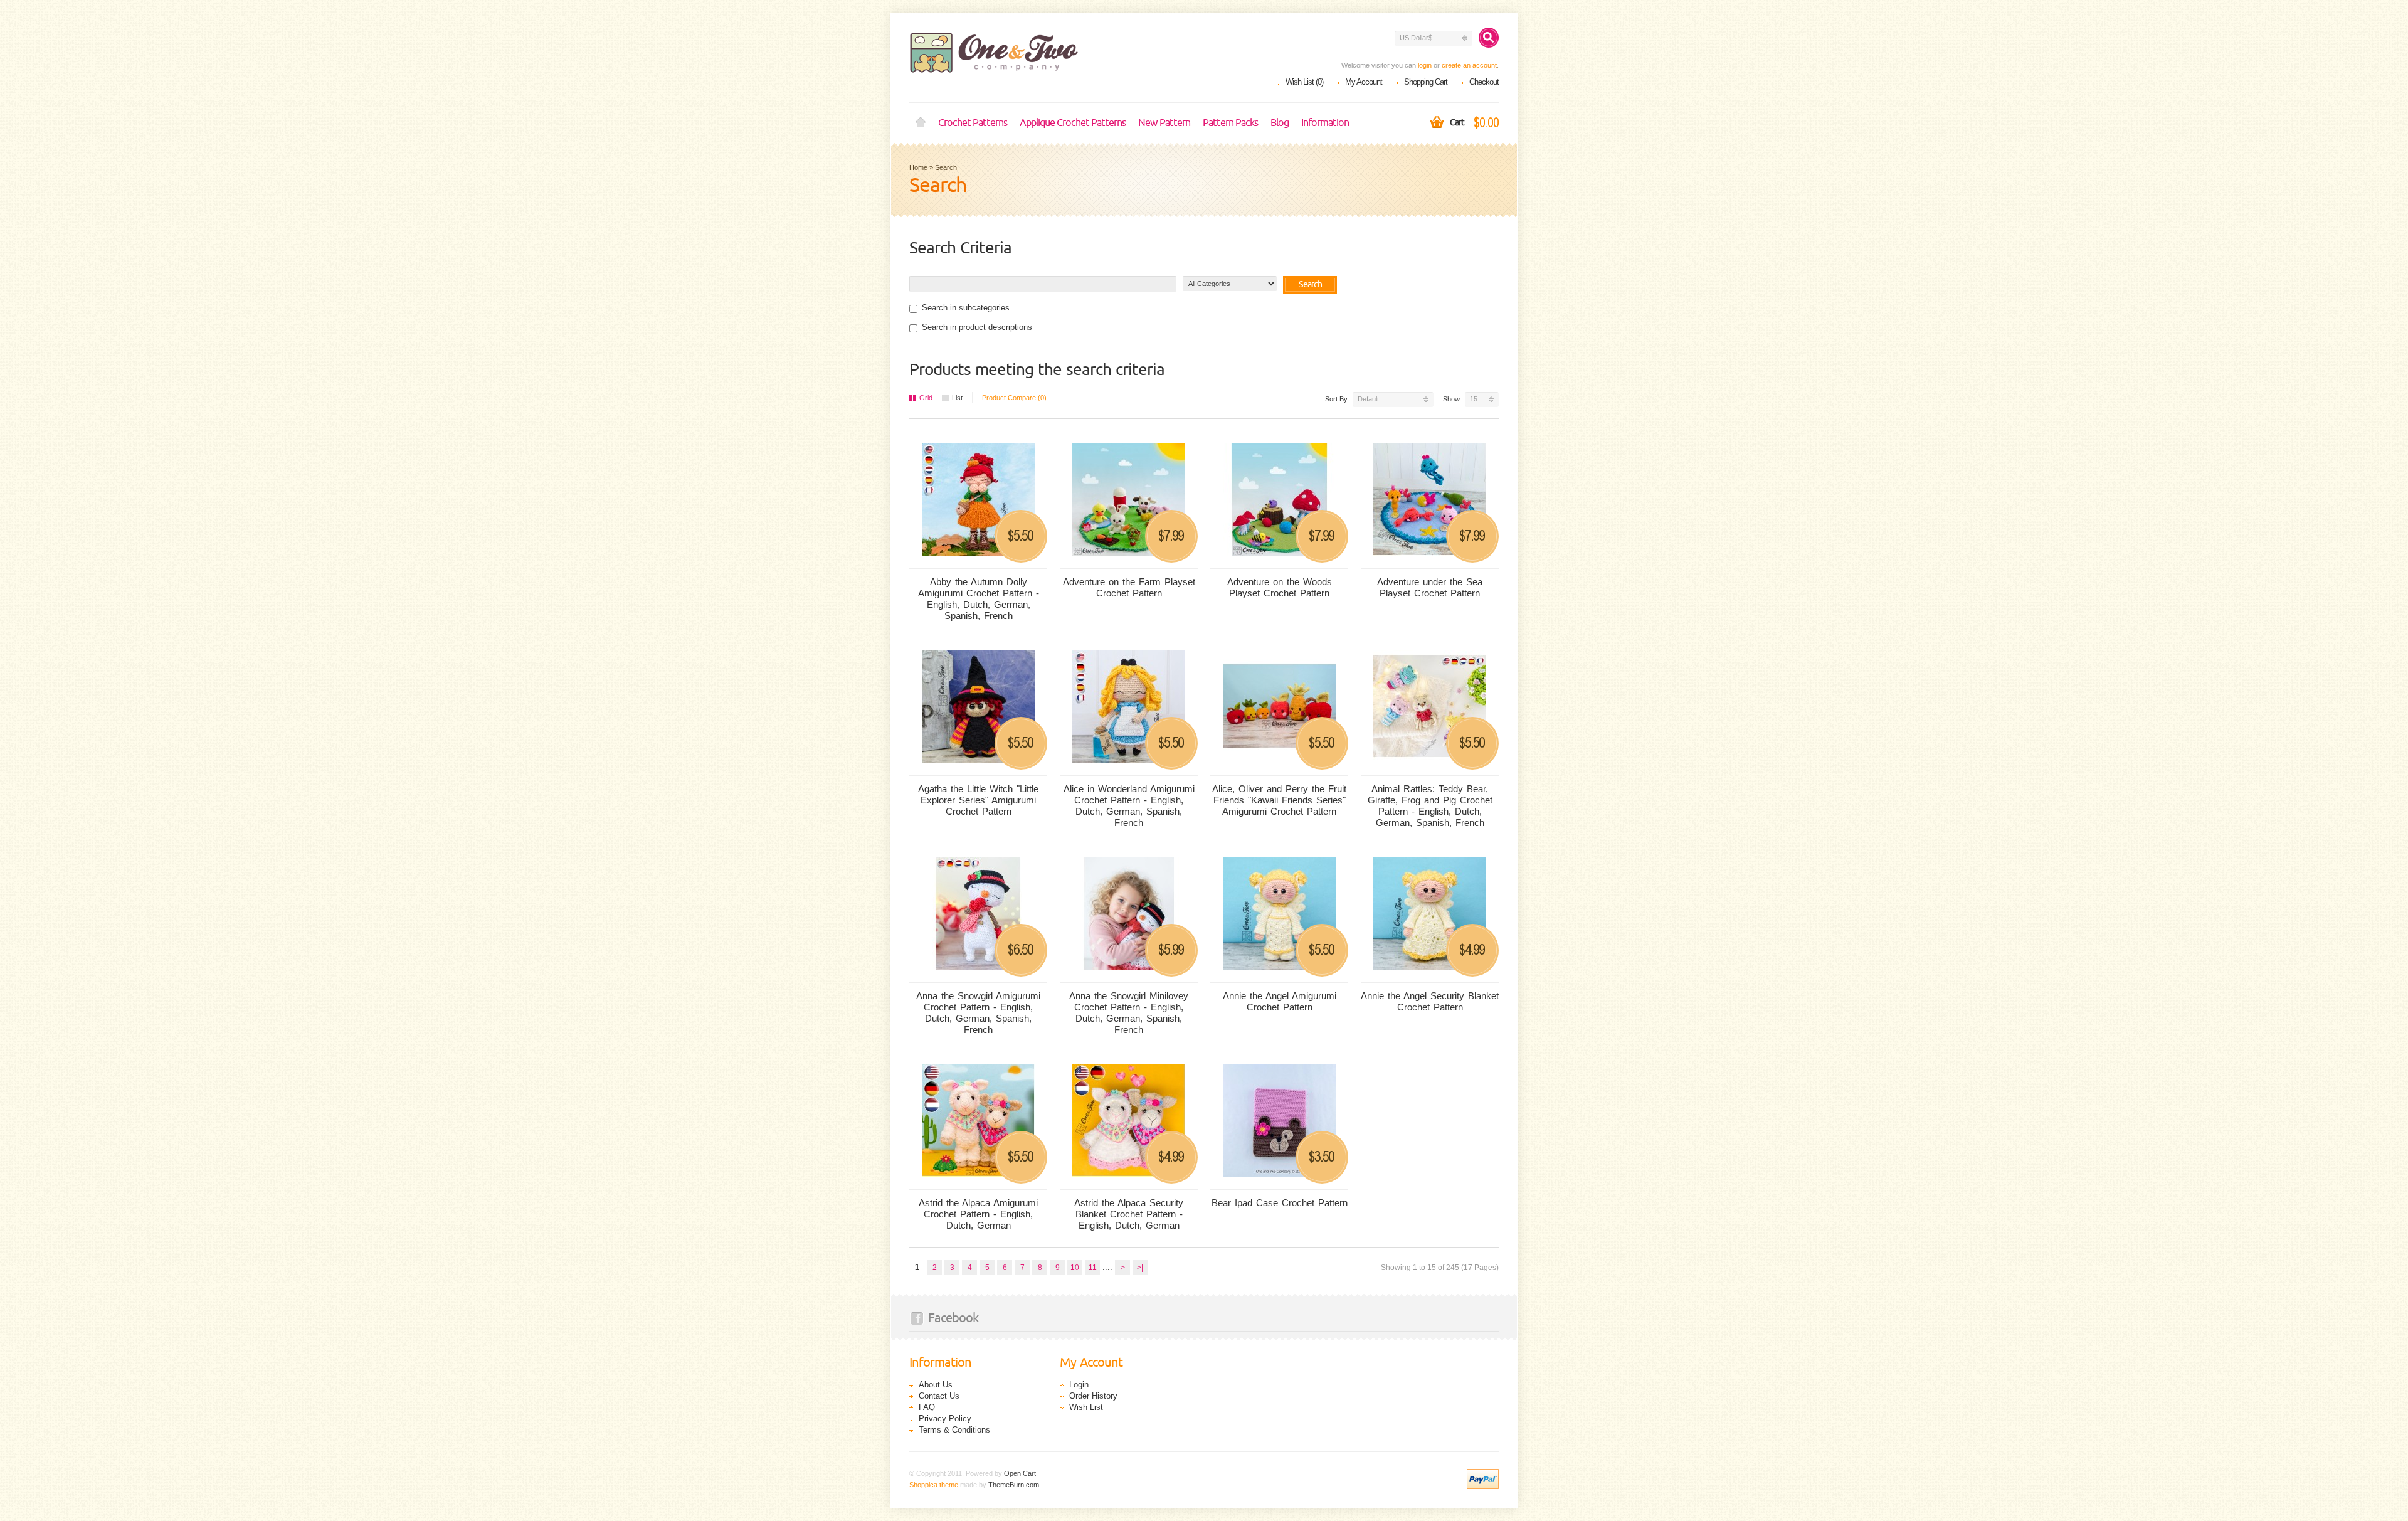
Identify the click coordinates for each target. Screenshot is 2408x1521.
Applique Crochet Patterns (1073, 123)
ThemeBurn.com (1014, 1485)
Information (1325, 123)
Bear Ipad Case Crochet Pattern (1280, 1203)
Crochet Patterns (973, 123)
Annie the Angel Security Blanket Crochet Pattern (1430, 1001)
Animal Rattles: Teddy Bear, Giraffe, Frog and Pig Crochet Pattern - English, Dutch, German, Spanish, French (1430, 806)
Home (921, 123)
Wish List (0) (1304, 82)
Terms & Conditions (954, 1430)
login (1425, 65)
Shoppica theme (934, 1485)
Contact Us (939, 1396)
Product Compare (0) (1014, 398)
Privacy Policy (945, 1418)
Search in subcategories (966, 308)
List (957, 398)
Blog (1280, 123)
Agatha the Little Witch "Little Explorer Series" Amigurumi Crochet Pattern (978, 800)
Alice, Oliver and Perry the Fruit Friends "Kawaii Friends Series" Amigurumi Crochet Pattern (1279, 800)
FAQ (927, 1407)
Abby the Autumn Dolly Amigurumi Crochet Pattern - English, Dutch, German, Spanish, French (979, 599)
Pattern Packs (1230, 123)
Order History (1093, 1396)
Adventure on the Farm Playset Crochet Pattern (1129, 587)
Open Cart (1020, 1473)
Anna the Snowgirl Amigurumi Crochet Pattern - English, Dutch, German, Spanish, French (978, 1013)
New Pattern (1164, 123)
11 (1093, 1268)
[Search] (1489, 38)
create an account (1469, 65)
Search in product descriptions (977, 327)
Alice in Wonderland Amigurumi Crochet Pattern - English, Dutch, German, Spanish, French (1129, 806)
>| (1140, 1268)
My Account (1364, 82)
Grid (926, 398)
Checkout (1484, 82)
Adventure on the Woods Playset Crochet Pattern (1280, 587)
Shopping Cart (1426, 82)
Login (1079, 1385)
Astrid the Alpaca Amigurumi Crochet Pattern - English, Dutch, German (978, 1214)
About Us (936, 1385)
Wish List (1086, 1407)
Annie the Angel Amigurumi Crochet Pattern (1280, 1001)
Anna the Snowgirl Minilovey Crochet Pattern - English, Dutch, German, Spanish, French (1129, 1013)
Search (946, 167)
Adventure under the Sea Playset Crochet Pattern (1430, 587)
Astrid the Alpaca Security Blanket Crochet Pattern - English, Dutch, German (1129, 1214)
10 (1075, 1268)
